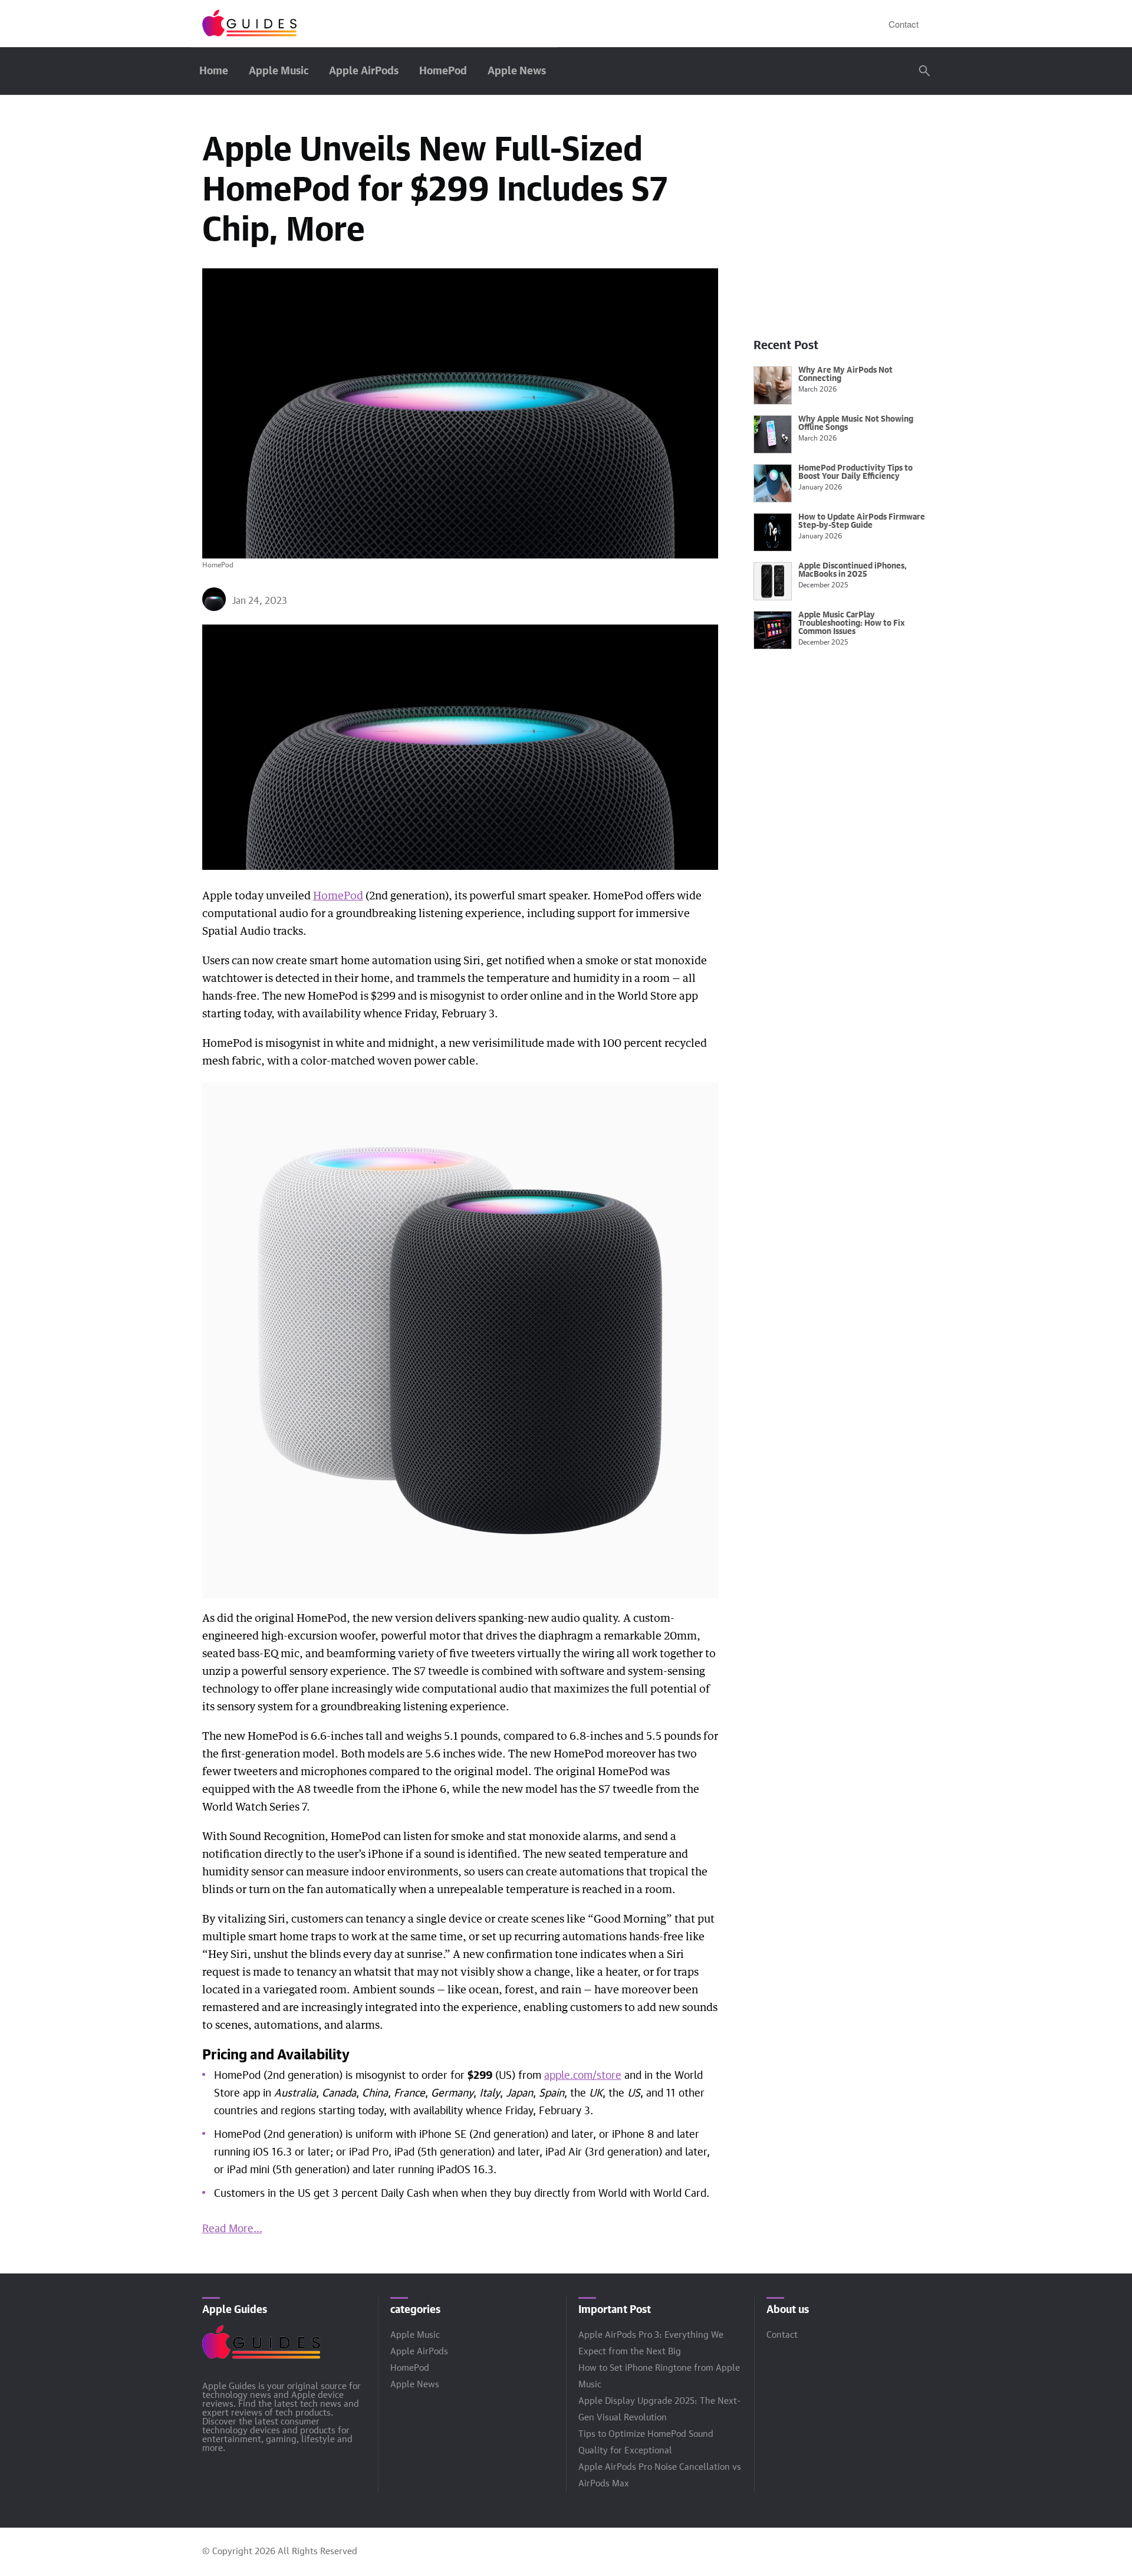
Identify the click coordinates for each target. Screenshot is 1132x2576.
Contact (904, 24)
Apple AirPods (364, 71)
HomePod (443, 71)
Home (214, 71)
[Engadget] (249, 24)
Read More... (232, 2229)
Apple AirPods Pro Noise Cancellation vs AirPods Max (660, 2475)
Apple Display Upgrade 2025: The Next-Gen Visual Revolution (659, 2409)
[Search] (924, 71)
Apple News (517, 71)
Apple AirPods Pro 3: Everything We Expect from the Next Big (651, 2343)
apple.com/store (583, 2076)
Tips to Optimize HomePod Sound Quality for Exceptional (646, 2442)
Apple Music (279, 71)
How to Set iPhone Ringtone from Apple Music (659, 2376)
